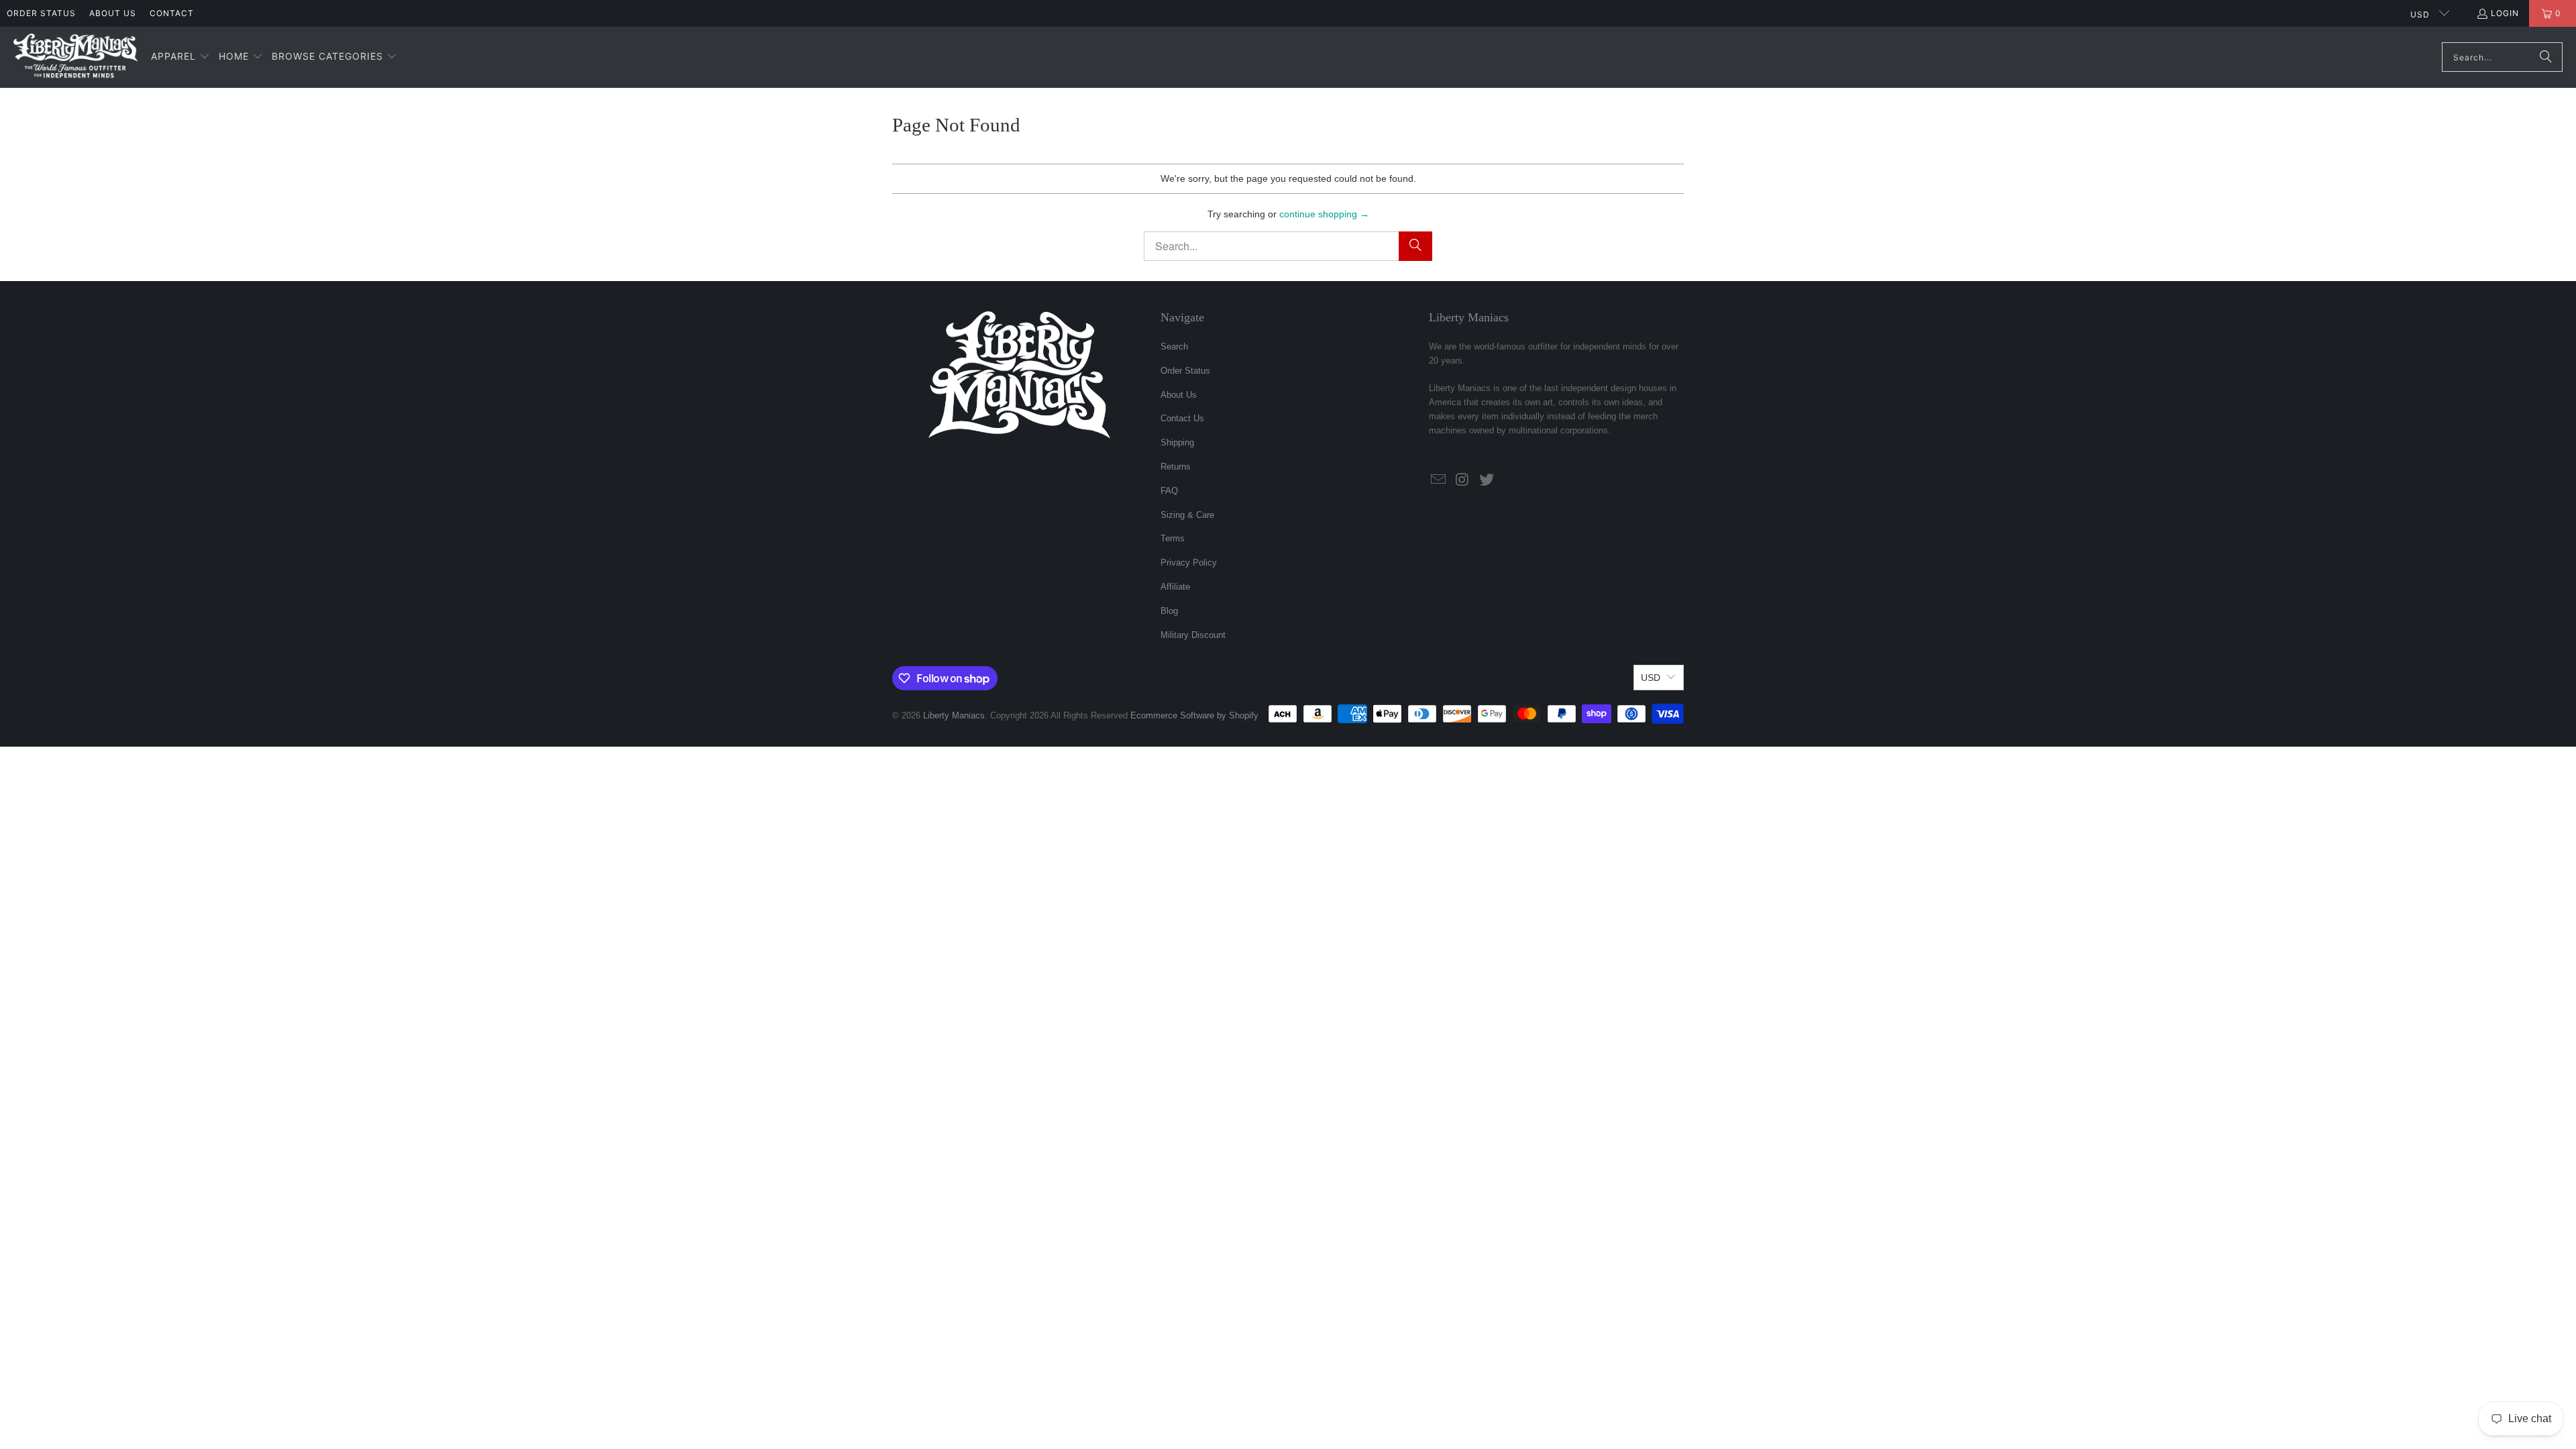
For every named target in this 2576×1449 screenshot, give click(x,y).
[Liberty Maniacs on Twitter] (1487, 480)
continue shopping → (1324, 214)
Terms (1173, 538)
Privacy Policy (1189, 562)
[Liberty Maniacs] (75, 57)
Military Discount (1193, 635)
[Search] (2546, 57)
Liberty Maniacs (954, 715)
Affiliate (1175, 587)
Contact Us (1182, 418)
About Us (113, 13)
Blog (1169, 611)
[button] (180, 57)
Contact (172, 13)
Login (2505, 13)
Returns (1176, 467)
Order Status (41, 13)
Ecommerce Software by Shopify (1194, 715)
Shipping (1177, 442)
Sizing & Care (1187, 515)
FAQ (1169, 491)
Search (1174, 346)
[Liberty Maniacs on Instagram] (1463, 480)
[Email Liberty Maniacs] (1439, 480)
